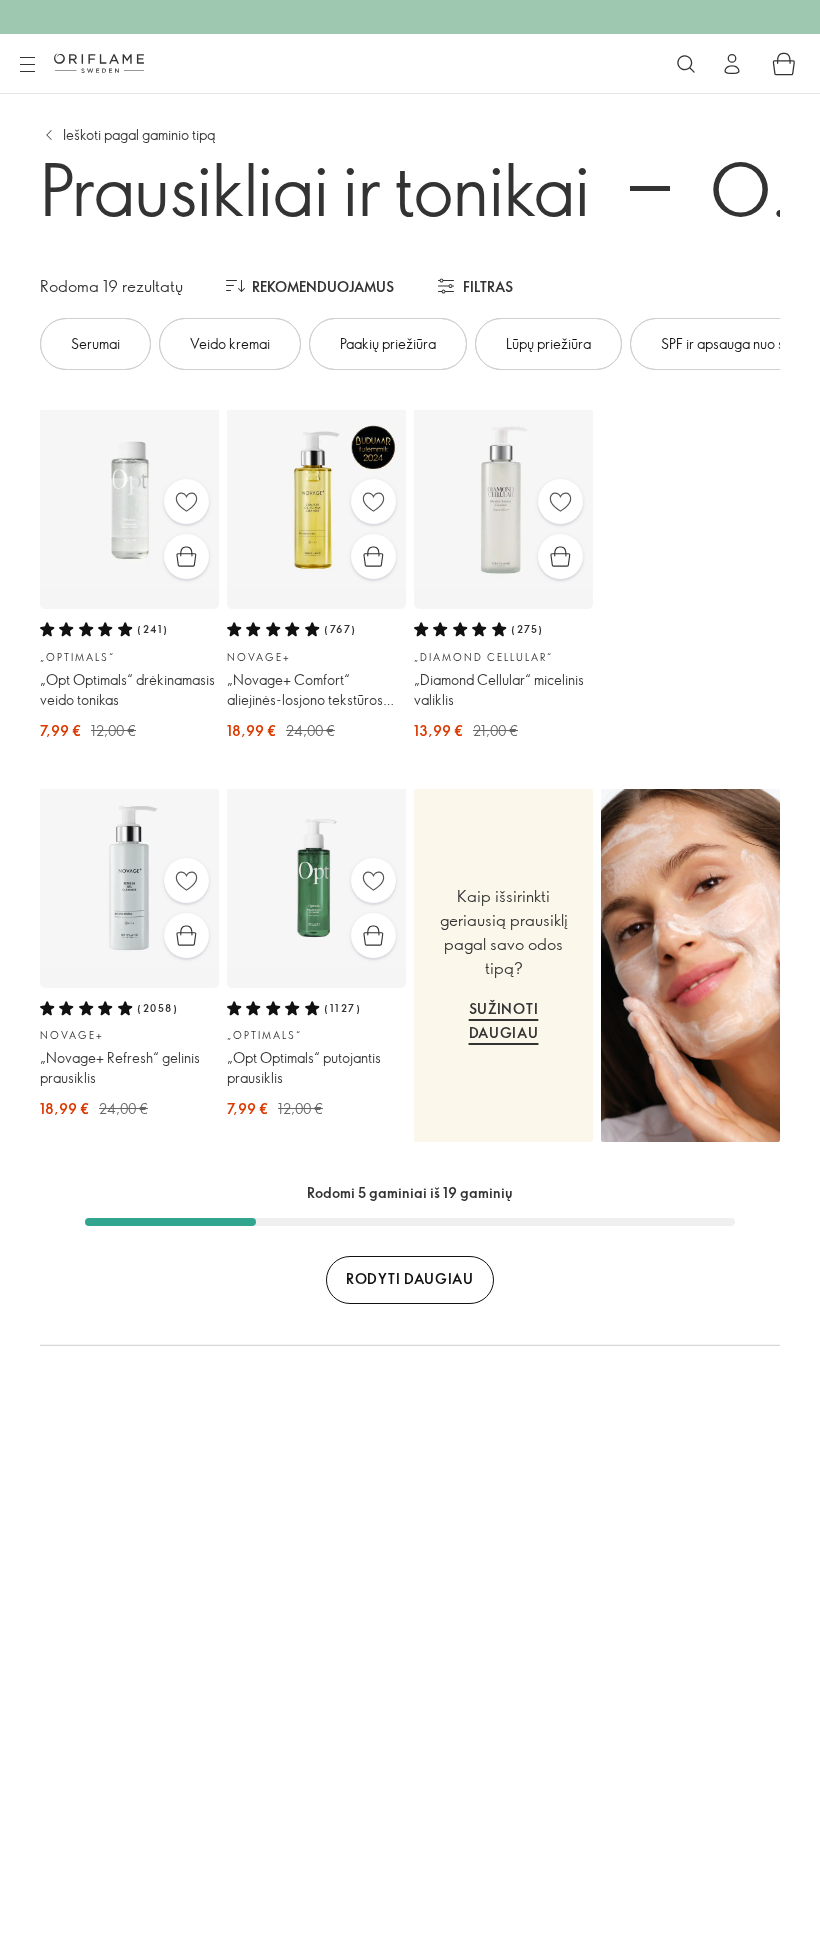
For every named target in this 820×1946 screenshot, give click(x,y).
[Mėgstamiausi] (186, 501)
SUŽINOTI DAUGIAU (504, 1021)
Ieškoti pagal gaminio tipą (139, 134)
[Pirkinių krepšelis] (784, 64)
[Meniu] (27, 65)
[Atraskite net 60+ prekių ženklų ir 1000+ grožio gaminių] (686, 64)
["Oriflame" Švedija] (99, 63)
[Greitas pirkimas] (186, 556)
